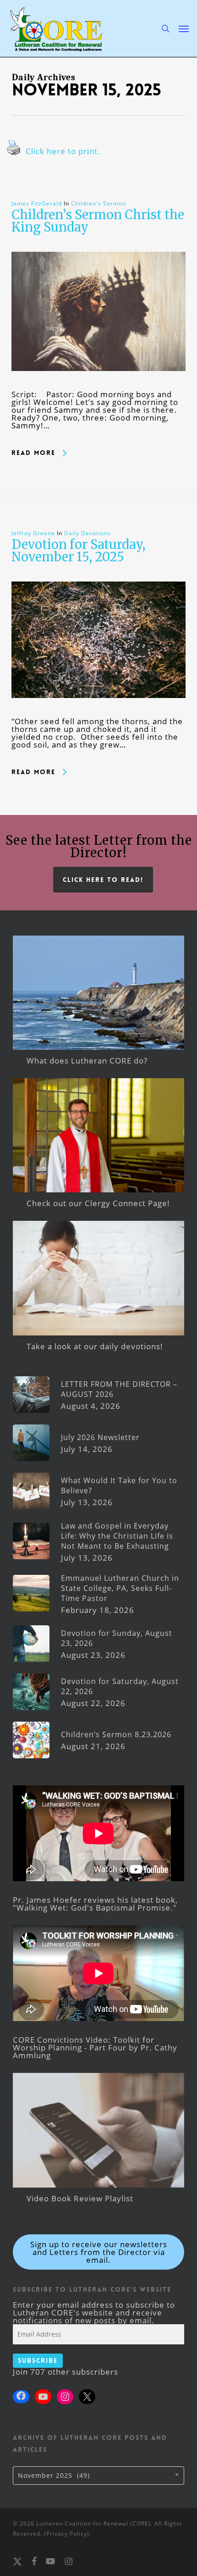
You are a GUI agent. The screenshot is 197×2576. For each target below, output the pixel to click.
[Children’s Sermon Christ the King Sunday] (98, 386)
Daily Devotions (88, 533)
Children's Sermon (98, 203)
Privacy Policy (67, 2534)
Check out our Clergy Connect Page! (98, 1203)
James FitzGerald (37, 203)
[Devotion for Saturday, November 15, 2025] (98, 713)
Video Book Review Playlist (80, 2198)
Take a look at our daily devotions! (95, 1346)
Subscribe (38, 2360)
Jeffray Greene (33, 533)
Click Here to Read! (103, 880)
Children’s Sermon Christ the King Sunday (98, 221)
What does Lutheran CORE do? (87, 1061)
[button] (184, 28)
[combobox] (98, 2476)
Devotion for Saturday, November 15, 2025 (78, 551)
